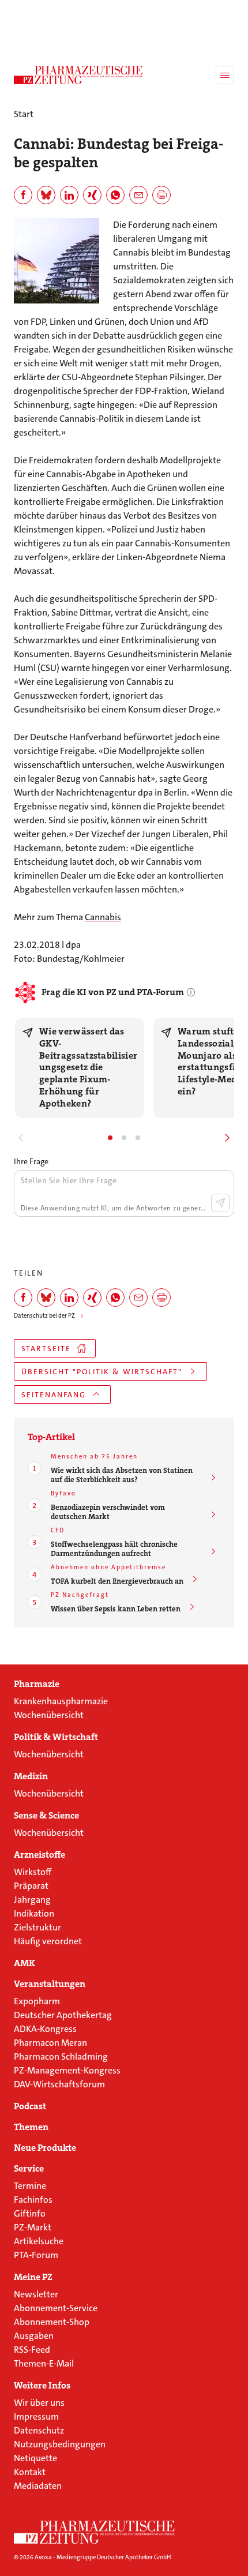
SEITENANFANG (54, 1395)
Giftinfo (30, 2213)
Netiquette (35, 2458)
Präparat (31, 1886)
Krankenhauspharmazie (61, 1701)
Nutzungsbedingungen (60, 2444)
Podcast (30, 2106)
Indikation (34, 1913)
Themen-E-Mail (44, 2363)
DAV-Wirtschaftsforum (59, 2084)
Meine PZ (33, 2277)
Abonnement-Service (56, 2308)
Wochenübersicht (49, 1715)
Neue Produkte (45, 2148)
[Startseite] (95, 2532)
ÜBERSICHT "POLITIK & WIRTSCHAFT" (102, 1372)
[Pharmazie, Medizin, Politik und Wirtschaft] (78, 75)
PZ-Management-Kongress (67, 2070)
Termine (30, 2186)
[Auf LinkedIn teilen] (69, 195)
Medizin (31, 1776)
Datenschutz (39, 2430)
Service (29, 2169)
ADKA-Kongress (45, 2029)
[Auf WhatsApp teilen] (115, 195)
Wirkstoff (33, 1872)
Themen (31, 2127)
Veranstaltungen (50, 1984)
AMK (25, 1963)
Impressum (36, 2416)
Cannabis (103, 917)
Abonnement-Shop (52, 2322)
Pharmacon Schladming (61, 2056)
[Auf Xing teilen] (92, 195)
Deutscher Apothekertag (63, 2015)
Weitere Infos (42, 2386)
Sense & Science (46, 1816)
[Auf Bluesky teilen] (46, 195)
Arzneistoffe (40, 1855)
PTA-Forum (36, 2255)
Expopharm (37, 2001)
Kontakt (30, 2472)
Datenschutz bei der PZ (44, 1316)
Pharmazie (37, 1684)
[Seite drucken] (161, 195)
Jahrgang (32, 1900)
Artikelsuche (39, 2241)
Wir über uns (39, 2403)
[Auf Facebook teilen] (23, 195)
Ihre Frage (31, 1161)
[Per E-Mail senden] (138, 195)
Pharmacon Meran (50, 2043)
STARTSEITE (46, 1349)
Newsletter (36, 2294)
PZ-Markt (33, 2227)
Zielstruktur (37, 1927)
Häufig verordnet (48, 1941)
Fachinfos (33, 2200)
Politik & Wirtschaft (56, 1737)
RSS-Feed (32, 2350)
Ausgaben (34, 2336)
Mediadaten (38, 2486)
